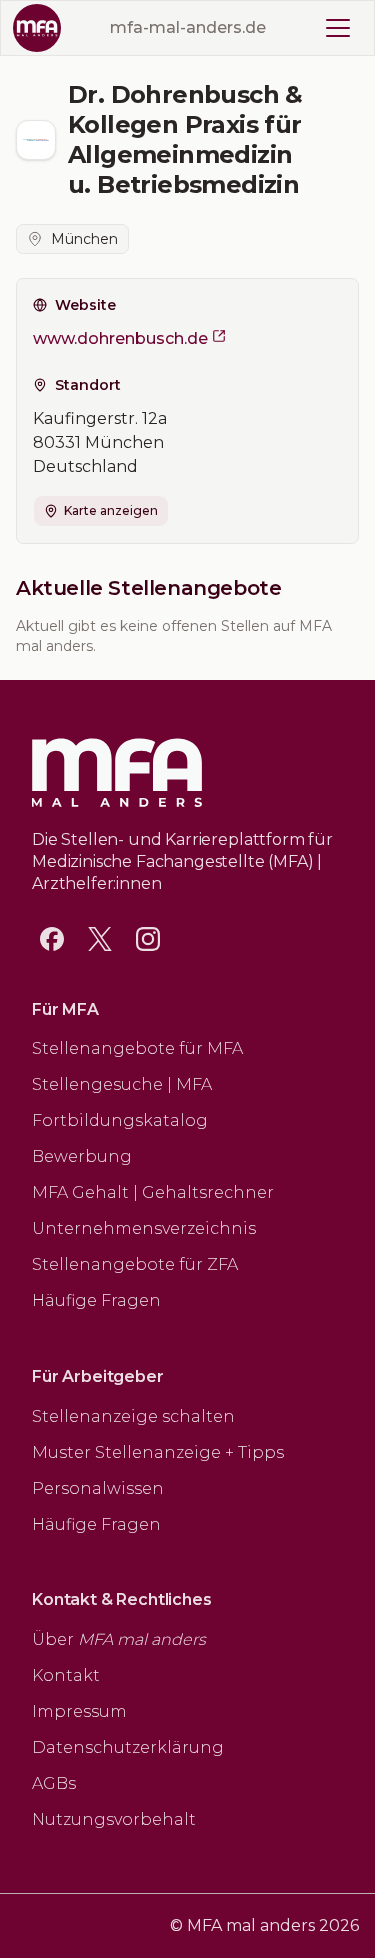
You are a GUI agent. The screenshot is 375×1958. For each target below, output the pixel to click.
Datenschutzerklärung (128, 1747)
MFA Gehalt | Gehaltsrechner (153, 1192)
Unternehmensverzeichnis (144, 1228)
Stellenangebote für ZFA (135, 1264)
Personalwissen (98, 1488)
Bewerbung (82, 1156)
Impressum (79, 1711)
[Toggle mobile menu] (338, 28)
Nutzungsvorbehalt (114, 1819)
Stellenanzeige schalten (133, 1416)
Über (119, 1639)
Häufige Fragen (96, 1300)
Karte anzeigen (111, 510)
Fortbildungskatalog (120, 1120)
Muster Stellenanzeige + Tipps (158, 1452)
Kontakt (66, 1675)
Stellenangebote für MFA (137, 1048)
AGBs (54, 1783)
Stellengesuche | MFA (122, 1084)
